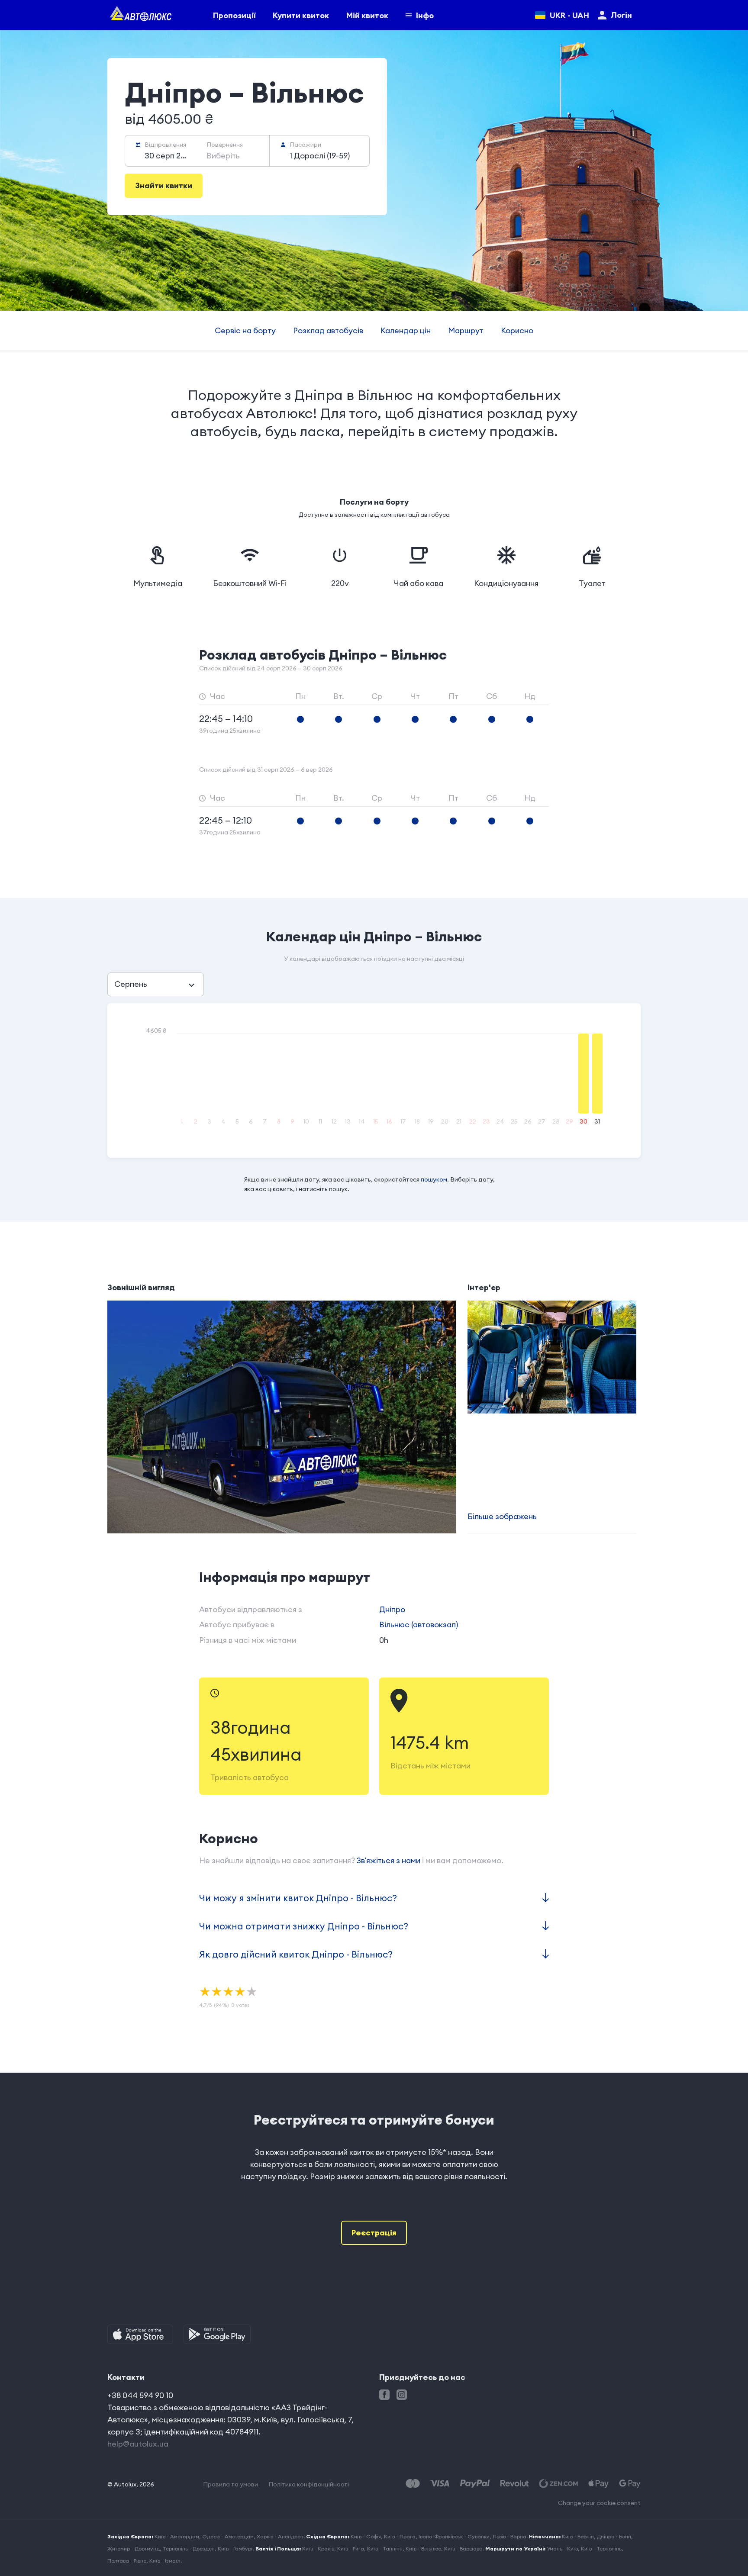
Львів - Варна (509, 2536)
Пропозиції (234, 15)
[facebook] (384, 2395)
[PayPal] (475, 2484)
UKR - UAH (569, 15)
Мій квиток (367, 15)
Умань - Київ (562, 2549)
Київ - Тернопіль (601, 2549)
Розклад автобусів (328, 330)
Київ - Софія (366, 2536)
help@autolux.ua (138, 2444)
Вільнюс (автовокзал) (419, 1624)
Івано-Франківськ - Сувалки (454, 2536)
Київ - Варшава (463, 2549)
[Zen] (558, 2484)
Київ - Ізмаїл (165, 2561)
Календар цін (406, 330)
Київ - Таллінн (385, 2549)
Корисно (517, 330)
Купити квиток (301, 15)
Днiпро (392, 1609)
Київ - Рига (351, 2549)
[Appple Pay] (598, 2484)
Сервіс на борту (245, 330)
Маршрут (466, 330)
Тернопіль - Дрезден (189, 2549)
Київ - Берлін (578, 2536)
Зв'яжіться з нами (389, 1860)
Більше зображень (502, 1516)
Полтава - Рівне (127, 2561)
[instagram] (402, 2395)
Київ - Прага (400, 2536)
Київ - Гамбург (235, 2549)
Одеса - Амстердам (228, 2536)
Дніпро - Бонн (614, 2536)
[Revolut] (514, 2484)
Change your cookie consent (599, 2503)
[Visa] (440, 2484)
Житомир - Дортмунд (134, 2549)
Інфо (425, 15)
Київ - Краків (318, 2549)
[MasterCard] (413, 2484)
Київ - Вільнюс (423, 2549)
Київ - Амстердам (177, 2536)
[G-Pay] (630, 2484)
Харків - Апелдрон (280, 2536)
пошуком (434, 1179)
